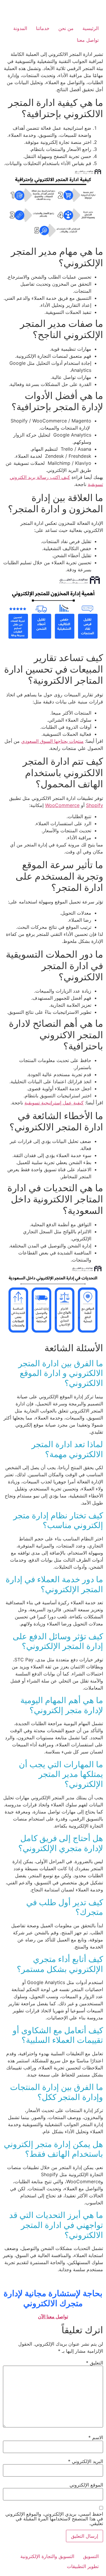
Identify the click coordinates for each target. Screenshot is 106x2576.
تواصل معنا (88, 40)
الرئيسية (91, 28)
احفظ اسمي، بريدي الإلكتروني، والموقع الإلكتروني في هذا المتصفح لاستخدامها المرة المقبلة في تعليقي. (54, 2519)
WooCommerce (62, 805)
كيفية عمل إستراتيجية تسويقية (54, 1103)
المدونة (20, 28)
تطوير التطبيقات (83, 2566)
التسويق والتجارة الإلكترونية (47, 2556)
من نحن (66, 28)
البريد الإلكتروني (86, 2461)
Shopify (95, 805)
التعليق (95, 2363)
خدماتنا (43, 28)
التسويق (91, 2556)
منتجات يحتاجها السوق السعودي (52, 741)
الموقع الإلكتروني (86, 2485)
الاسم (96, 2437)
